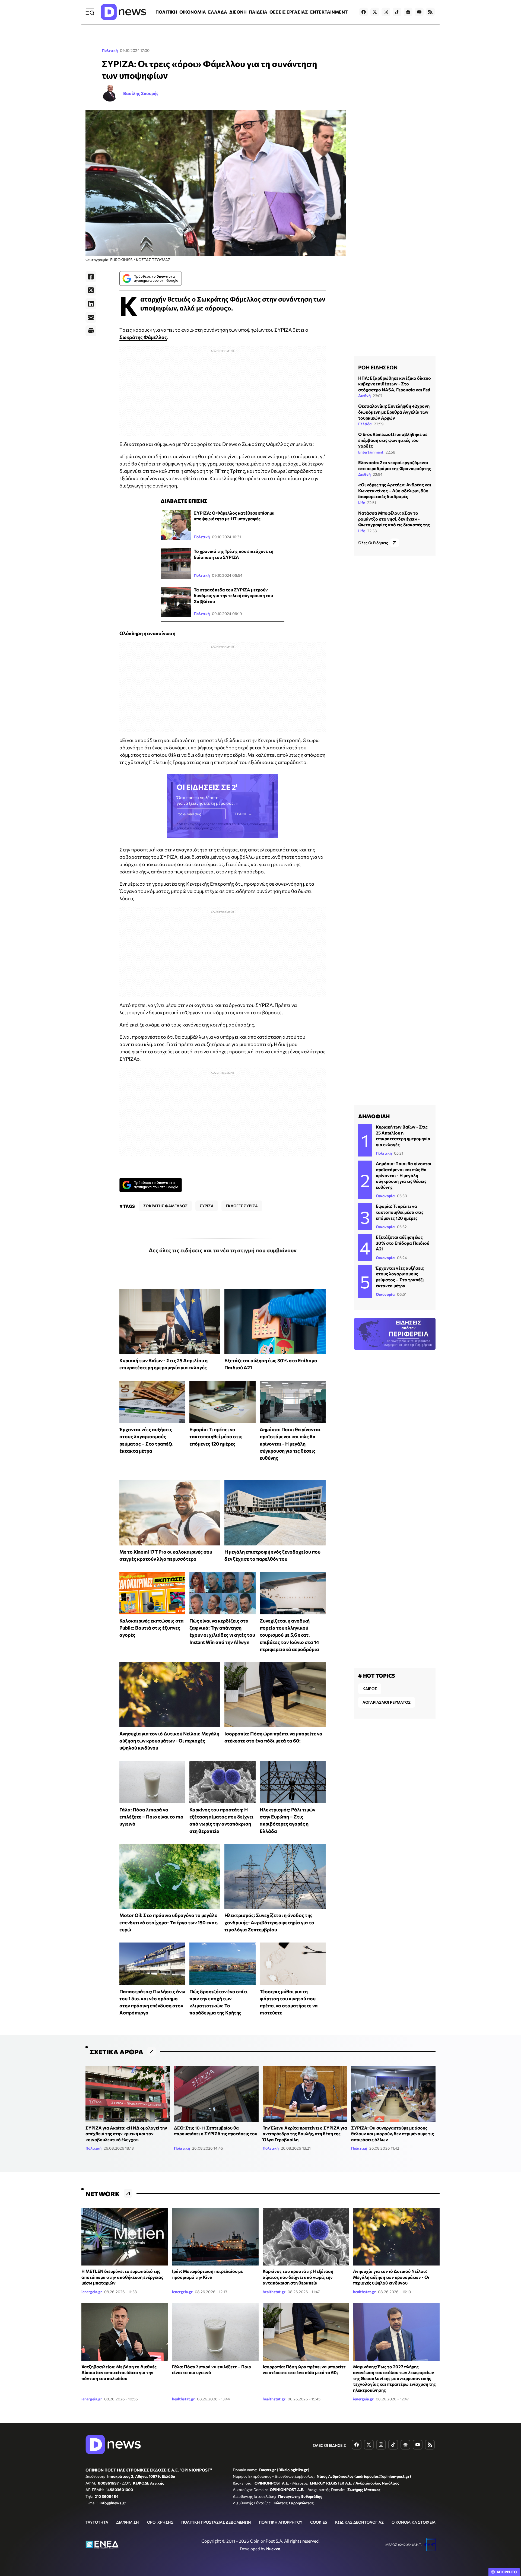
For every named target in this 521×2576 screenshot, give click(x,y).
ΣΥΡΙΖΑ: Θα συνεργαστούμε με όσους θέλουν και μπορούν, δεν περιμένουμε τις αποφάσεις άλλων (393, 2134)
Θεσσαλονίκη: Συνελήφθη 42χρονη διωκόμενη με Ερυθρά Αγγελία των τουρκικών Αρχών (394, 412)
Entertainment (371, 452)
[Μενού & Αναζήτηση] (90, 12)
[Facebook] (91, 277)
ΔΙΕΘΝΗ (238, 12)
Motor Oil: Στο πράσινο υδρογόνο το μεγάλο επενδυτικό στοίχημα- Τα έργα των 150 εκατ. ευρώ (169, 1922)
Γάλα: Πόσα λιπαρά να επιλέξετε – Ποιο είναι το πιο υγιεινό (151, 1817)
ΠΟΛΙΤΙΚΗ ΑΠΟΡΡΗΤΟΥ (281, 2522)
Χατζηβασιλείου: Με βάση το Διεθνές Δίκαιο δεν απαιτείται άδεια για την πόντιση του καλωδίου (119, 2372)
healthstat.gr (274, 2292)
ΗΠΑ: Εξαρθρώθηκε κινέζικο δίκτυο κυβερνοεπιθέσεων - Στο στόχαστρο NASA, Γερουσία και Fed (395, 384)
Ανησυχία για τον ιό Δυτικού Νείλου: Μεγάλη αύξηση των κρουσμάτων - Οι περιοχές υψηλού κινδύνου (169, 1741)
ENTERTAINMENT (329, 12)
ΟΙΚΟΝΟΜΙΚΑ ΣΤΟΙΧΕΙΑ (414, 2522)
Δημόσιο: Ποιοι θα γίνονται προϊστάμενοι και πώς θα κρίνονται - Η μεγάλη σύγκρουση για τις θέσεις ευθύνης (290, 1444)
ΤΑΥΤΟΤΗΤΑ (97, 2522)
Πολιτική (110, 50)
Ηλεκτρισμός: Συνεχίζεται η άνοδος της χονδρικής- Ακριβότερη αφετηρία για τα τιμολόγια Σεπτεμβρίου (269, 1922)
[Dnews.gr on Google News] (408, 12)
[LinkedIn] (91, 304)
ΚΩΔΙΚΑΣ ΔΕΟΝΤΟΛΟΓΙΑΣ (359, 2522)
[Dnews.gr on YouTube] (419, 12)
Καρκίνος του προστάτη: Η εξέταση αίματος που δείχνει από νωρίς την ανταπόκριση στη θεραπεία (298, 2277)
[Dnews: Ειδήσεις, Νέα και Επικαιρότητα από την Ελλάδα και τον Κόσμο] (123, 12)
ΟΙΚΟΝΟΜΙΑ (193, 12)
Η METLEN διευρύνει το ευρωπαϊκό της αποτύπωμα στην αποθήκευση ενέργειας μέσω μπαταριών (122, 2277)
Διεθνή (364, 396)
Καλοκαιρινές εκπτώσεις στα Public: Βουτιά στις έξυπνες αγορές (152, 1628)
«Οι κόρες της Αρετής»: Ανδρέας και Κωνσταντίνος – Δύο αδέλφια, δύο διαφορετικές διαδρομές (395, 490)
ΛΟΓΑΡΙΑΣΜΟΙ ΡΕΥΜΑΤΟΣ (387, 1702)
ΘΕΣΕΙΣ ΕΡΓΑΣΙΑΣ (289, 12)
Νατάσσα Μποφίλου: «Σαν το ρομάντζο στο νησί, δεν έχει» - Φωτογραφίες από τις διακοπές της (394, 519)
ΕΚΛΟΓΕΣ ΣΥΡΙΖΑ (242, 1206)
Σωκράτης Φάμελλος (143, 337)
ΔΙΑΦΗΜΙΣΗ (128, 2522)
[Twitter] (91, 290)
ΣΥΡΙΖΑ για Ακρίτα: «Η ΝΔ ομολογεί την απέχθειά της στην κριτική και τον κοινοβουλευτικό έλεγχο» (126, 2134)
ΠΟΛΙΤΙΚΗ (166, 12)
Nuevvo (273, 2549)
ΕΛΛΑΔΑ (218, 12)
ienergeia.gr (92, 2292)
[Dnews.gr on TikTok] (397, 12)
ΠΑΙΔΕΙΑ (258, 12)
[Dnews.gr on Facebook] (364, 12)
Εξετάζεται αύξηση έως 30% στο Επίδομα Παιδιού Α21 (403, 1243)
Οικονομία (385, 1196)
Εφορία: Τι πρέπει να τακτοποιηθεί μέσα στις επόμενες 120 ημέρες (216, 1436)
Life (362, 503)
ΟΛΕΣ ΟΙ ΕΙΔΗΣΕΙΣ (329, 2445)
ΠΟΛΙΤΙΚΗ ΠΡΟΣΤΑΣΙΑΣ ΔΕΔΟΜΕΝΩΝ (216, 2522)
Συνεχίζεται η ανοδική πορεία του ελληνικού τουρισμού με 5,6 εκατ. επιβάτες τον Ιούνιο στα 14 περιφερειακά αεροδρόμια (289, 1635)
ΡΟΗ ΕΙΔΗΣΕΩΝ (378, 367)
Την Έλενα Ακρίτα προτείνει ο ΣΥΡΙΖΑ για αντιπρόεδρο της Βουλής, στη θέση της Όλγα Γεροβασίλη (305, 2134)
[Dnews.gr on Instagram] (386, 12)
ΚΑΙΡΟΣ (370, 1689)
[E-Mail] (91, 317)
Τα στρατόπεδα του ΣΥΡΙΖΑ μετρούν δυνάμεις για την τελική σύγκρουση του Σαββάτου (233, 595)
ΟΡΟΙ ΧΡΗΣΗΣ (160, 2522)
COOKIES (319, 2522)
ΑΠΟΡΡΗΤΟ (507, 2572)
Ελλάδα (365, 424)
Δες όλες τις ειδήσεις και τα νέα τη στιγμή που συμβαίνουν (223, 1250)
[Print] (91, 331)
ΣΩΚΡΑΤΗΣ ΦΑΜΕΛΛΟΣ (165, 1206)
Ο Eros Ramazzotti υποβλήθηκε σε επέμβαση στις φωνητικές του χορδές (393, 440)
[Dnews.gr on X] (375, 12)
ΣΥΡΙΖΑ (207, 1206)
